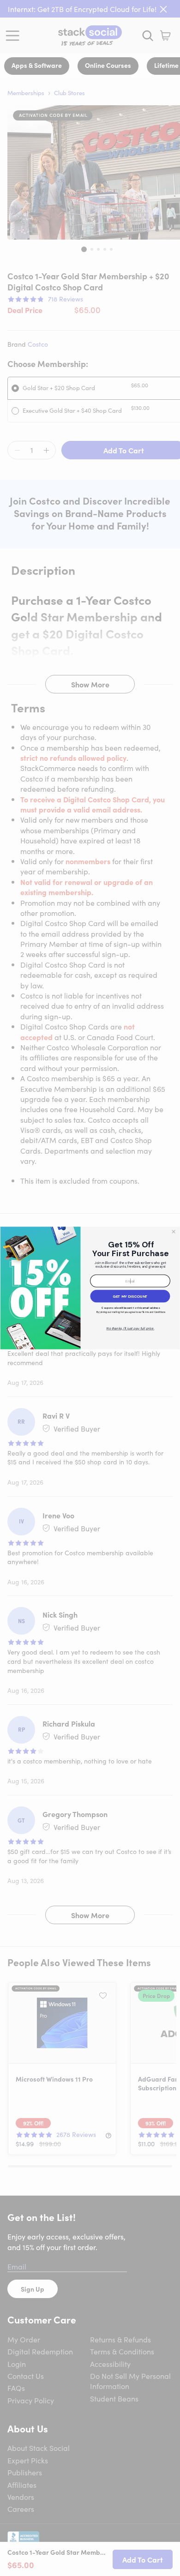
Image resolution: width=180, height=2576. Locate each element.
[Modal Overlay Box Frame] (90, 1288)
